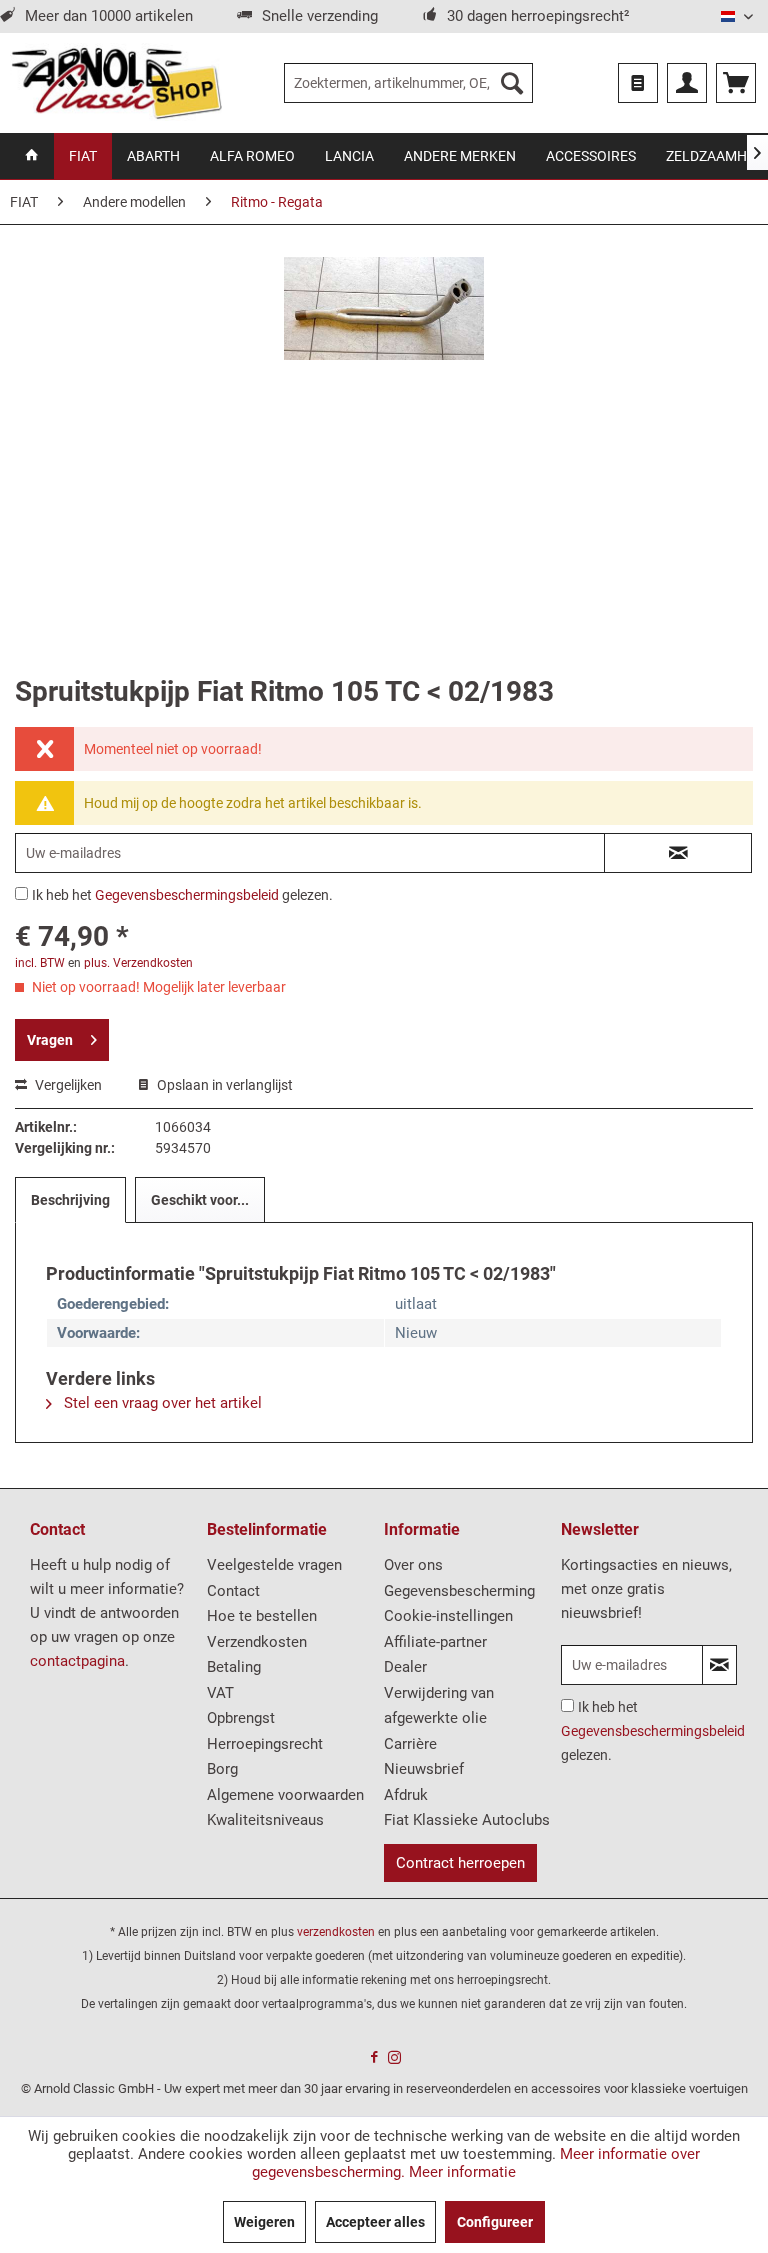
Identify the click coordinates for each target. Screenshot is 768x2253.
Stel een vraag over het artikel (161, 1403)
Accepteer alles (375, 2222)
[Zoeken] (512, 83)
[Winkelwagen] (736, 83)
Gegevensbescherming (459, 1591)
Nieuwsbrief (424, 1769)
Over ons (413, 1565)
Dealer (405, 1667)
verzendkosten (336, 1932)
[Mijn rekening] (687, 83)
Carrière (410, 1744)
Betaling (234, 1667)
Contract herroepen (460, 1863)
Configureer (495, 2222)
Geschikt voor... (200, 1200)
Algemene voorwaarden (285, 1795)
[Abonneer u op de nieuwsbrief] (719, 1665)
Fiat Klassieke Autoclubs (467, 1820)
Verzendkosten (257, 1642)
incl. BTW (40, 963)
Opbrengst (241, 1718)
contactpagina (77, 1661)
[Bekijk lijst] (638, 83)
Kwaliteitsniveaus (265, 1820)
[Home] (32, 156)
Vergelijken (67, 1085)
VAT (220, 1693)
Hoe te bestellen (262, 1616)
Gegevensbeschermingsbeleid (187, 895)
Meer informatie (462, 2172)
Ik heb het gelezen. (182, 895)
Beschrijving (70, 1200)
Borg (222, 1769)
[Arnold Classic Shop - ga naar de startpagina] (116, 83)
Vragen (50, 1040)
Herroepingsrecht (265, 1744)
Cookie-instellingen (448, 1616)
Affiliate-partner (435, 1642)
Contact (233, 1591)
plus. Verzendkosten (138, 963)
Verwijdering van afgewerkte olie (439, 1706)
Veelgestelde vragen (274, 1565)
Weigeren (264, 2222)
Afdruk (406, 1795)
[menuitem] (409, 83)
